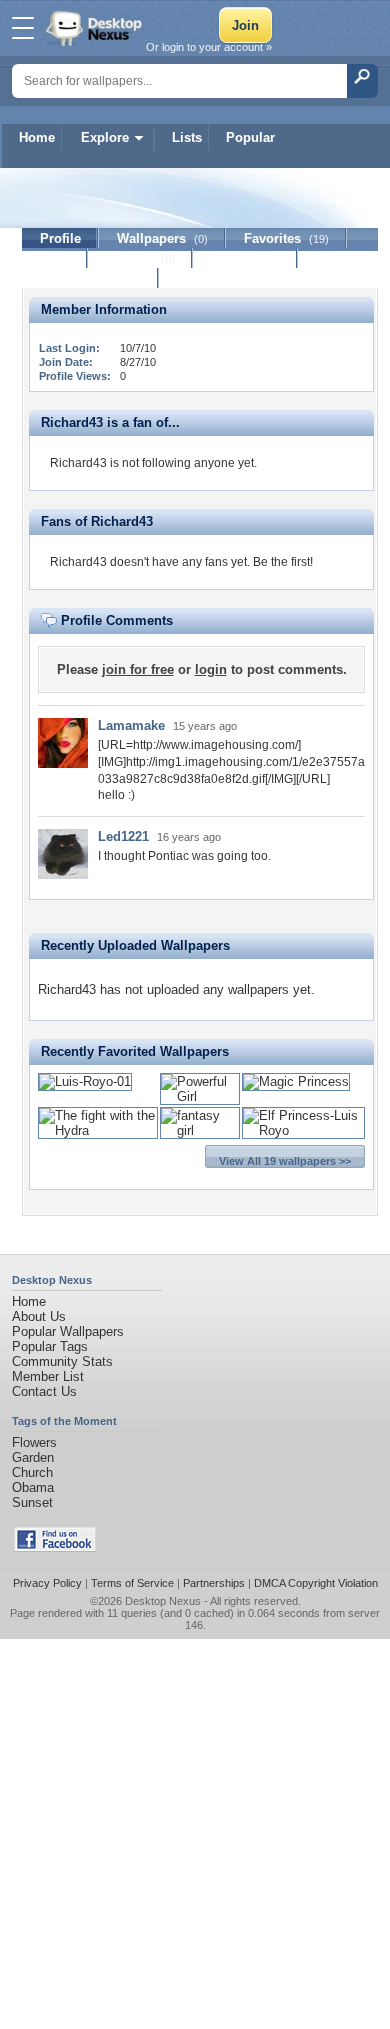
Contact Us (44, 1391)
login (211, 669)
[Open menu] (23, 28)
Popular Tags (50, 1346)
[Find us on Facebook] (55, 1547)
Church (32, 1472)
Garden (33, 1457)
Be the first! (283, 562)
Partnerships (214, 1583)
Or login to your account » (209, 47)
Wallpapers (162, 238)
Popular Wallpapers (68, 1331)
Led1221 (123, 836)
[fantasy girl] (200, 1130)
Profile (60, 238)
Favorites (286, 238)
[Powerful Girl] (200, 1096)
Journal (140, 258)
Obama (33, 1487)
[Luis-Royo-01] (85, 1081)
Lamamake (131, 725)
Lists (187, 137)
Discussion (245, 258)
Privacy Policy (47, 1583)
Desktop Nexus (163, 1601)
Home (37, 137)
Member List (48, 1376)
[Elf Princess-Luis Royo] (303, 1130)
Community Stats (62, 1361)
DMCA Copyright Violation (316, 1583)
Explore (105, 137)
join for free (138, 669)
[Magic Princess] (296, 1081)
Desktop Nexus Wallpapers (96, 28)
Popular (250, 137)
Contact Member (90, 278)
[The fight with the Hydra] (98, 1130)
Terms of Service (132, 1583)
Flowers (34, 1442)
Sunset (32, 1502)
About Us (39, 1316)
